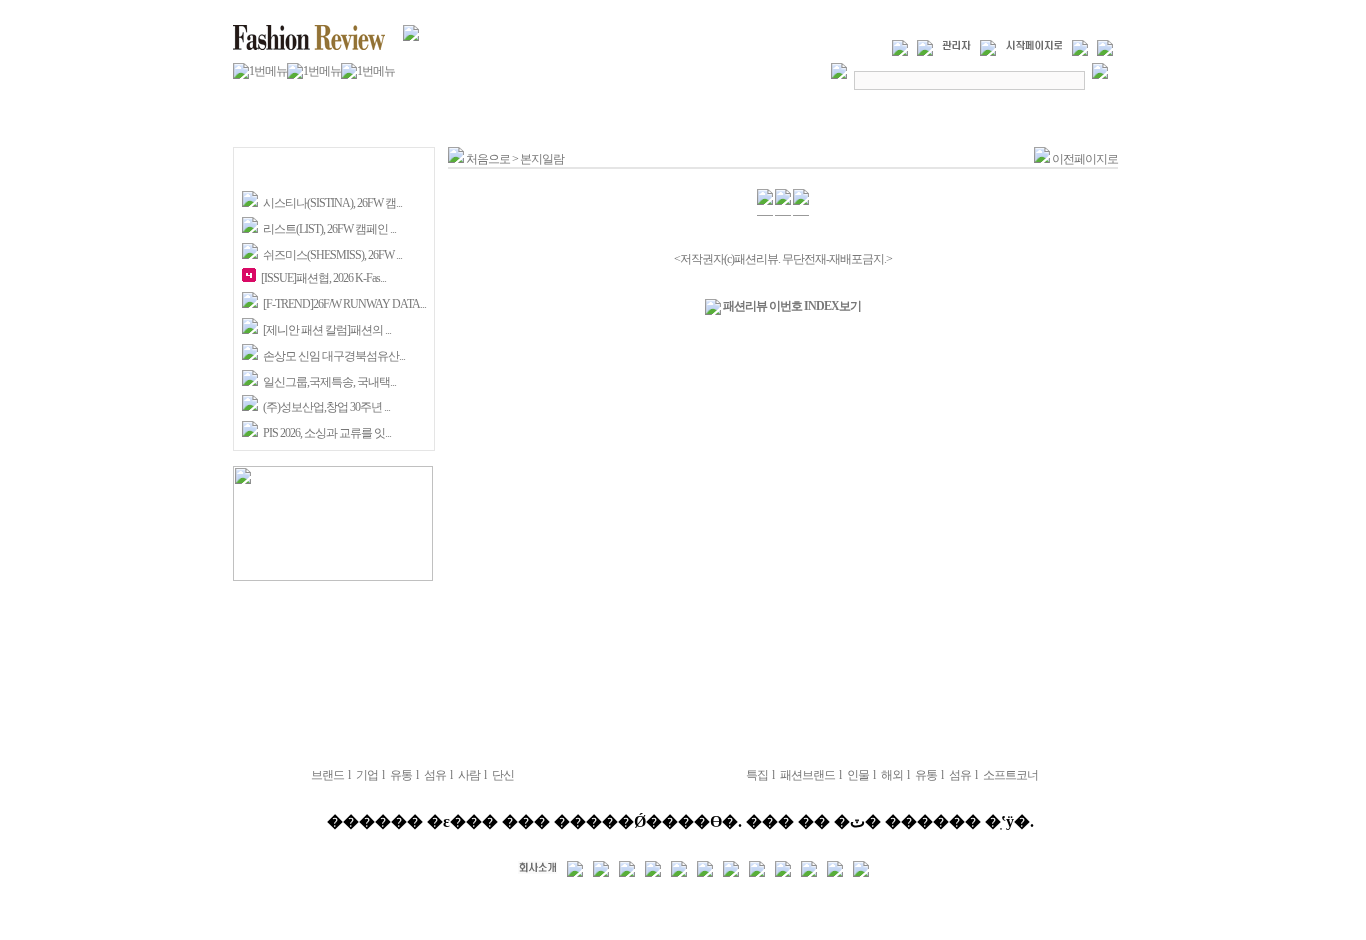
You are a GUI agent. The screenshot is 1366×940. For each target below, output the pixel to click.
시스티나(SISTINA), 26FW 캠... (332, 203)
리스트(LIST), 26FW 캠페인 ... (329, 229)
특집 (757, 775)
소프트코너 (1010, 775)
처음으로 (487, 159)
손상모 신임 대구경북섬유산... (334, 356)
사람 (469, 775)
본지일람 (542, 159)
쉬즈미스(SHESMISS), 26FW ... (332, 255)
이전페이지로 (1085, 159)
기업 (367, 775)
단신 (503, 775)
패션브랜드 (807, 775)
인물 (858, 775)
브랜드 (327, 775)
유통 (401, 775)
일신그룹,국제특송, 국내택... (329, 382)
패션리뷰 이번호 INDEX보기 (791, 306)
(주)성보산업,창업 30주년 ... (326, 407)
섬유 (435, 775)
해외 (892, 775)
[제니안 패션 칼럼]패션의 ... (327, 330)
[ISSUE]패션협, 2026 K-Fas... (323, 278)
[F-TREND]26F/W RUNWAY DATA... (344, 304)
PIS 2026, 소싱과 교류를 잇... (327, 433)
